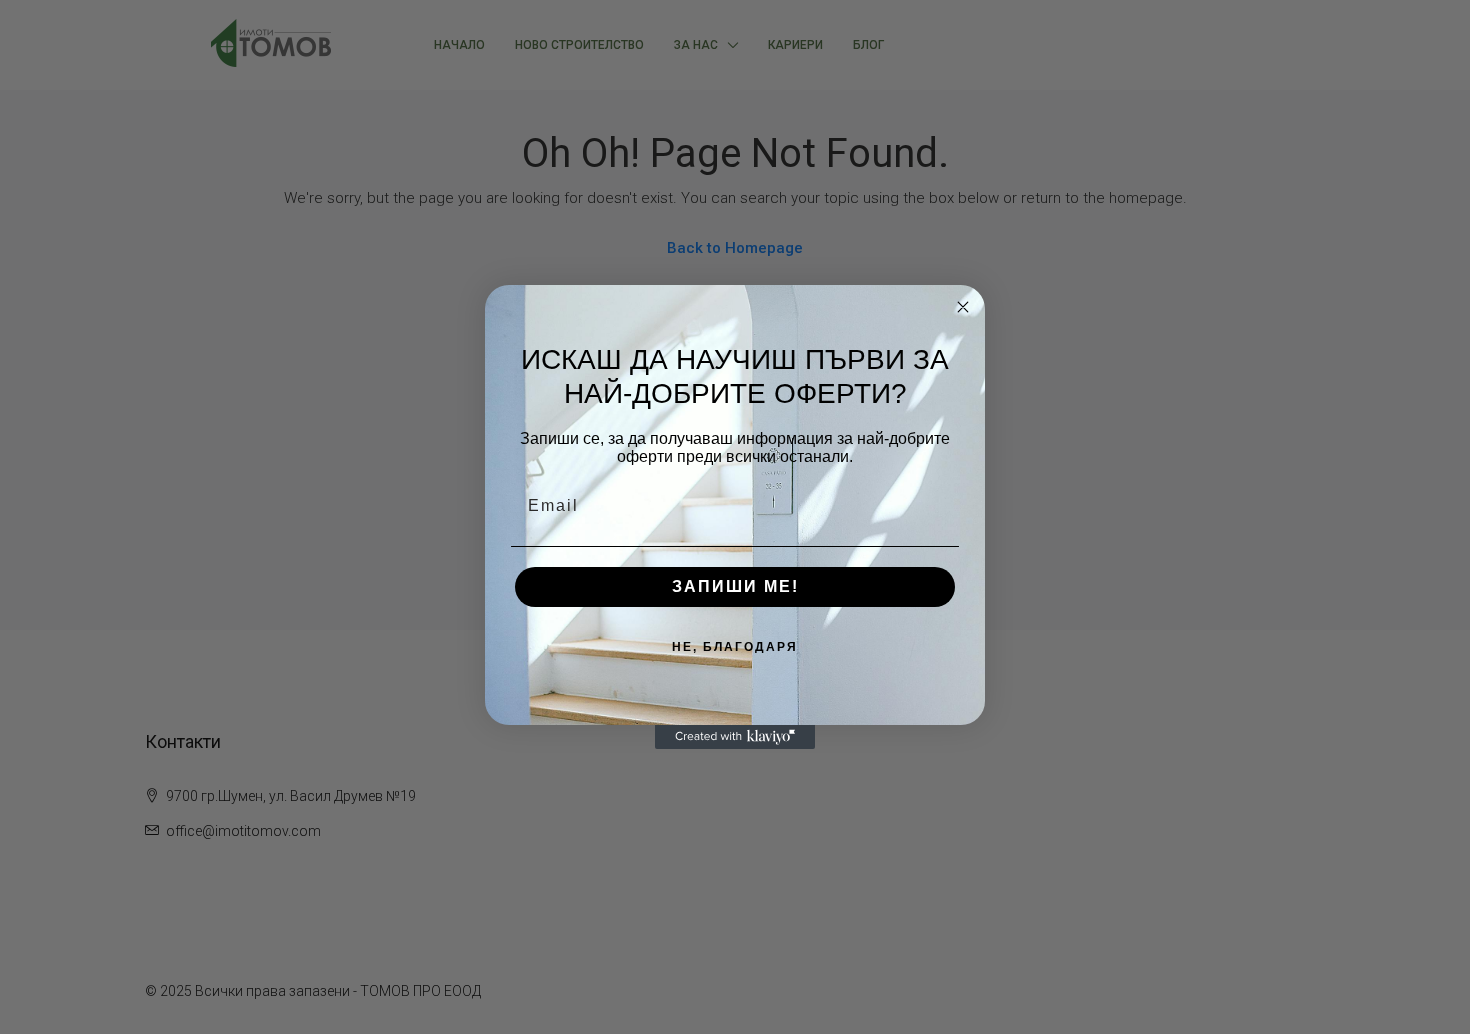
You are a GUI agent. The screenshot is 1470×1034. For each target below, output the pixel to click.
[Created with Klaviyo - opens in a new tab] (735, 737)
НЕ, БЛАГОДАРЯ (735, 647)
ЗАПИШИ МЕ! (735, 586)
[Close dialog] (963, 307)
